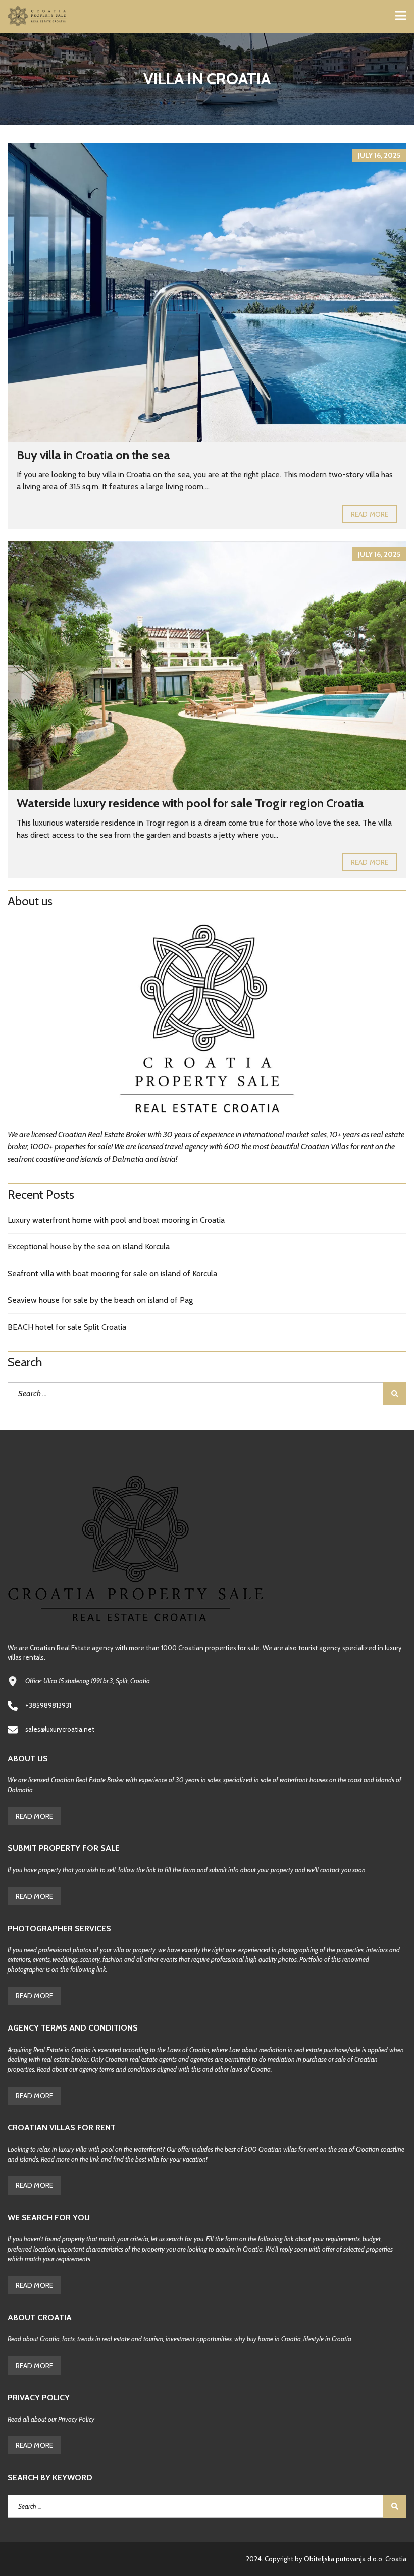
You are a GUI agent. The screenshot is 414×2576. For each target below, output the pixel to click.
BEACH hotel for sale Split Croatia (67, 1327)
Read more (370, 514)
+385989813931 (48, 1705)
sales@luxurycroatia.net (60, 1729)
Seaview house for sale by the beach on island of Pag (100, 1300)
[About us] (207, 1022)
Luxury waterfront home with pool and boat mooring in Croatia (116, 1220)
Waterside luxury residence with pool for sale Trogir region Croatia (190, 803)
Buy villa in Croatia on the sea (93, 455)
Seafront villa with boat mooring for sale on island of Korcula (112, 1273)
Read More (34, 1816)
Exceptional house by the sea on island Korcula (89, 1247)
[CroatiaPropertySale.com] (34, 16)
